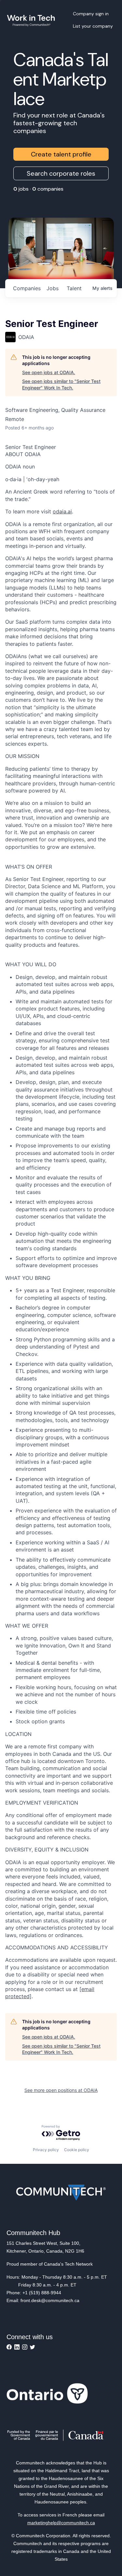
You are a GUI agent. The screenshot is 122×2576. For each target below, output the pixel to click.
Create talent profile (61, 154)
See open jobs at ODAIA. (49, 372)
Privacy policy (46, 2150)
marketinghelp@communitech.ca (61, 2523)
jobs (53, 288)
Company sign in (91, 14)
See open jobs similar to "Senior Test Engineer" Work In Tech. (61, 384)
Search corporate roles (61, 173)
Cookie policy (77, 2150)
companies (27, 288)
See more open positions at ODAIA (61, 2090)
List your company (93, 26)
